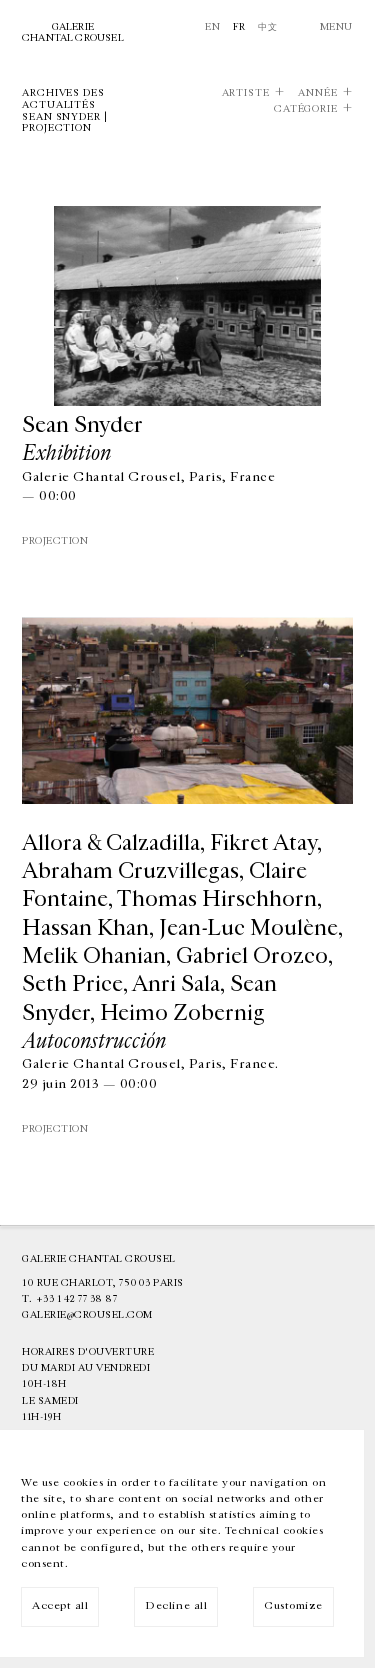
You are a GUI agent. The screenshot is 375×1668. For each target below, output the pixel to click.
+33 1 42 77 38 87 (77, 1299)
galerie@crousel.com (87, 1315)
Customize (293, 1605)
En (212, 27)
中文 (267, 27)
